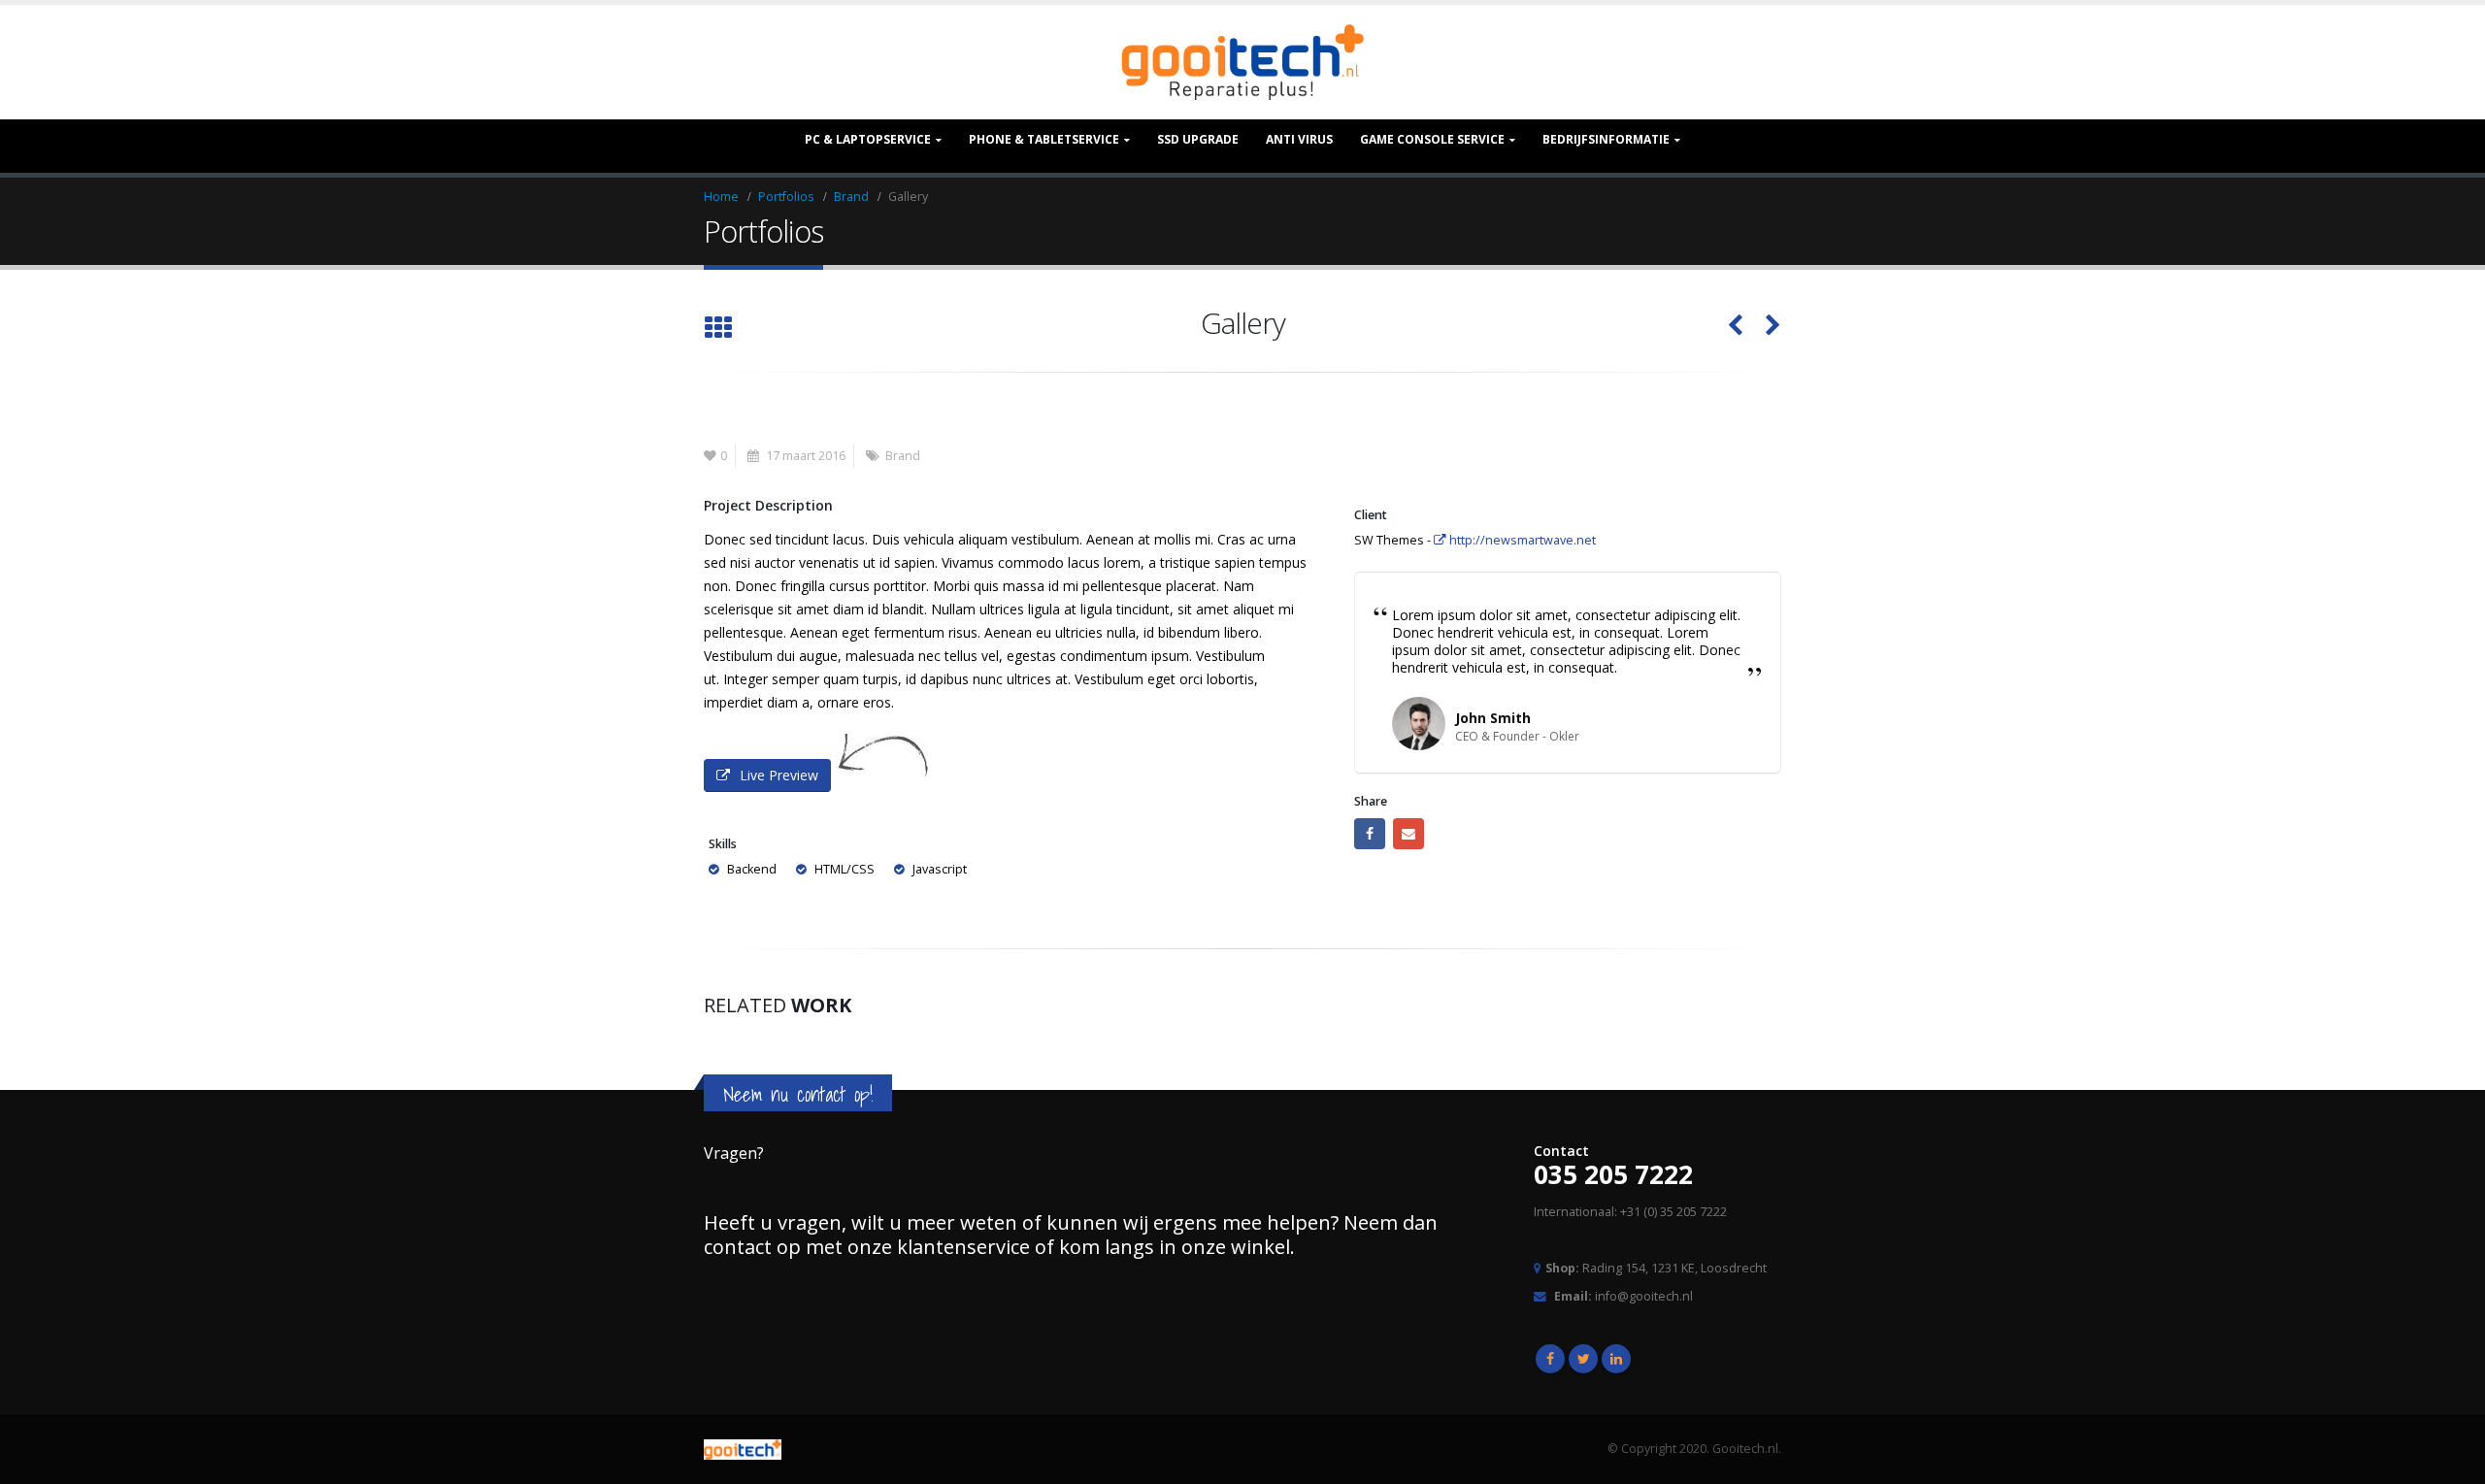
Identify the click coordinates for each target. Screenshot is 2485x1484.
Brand (903, 456)
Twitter (1583, 1359)
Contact (1561, 1151)
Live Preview (779, 775)
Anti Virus (1299, 139)
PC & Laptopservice (868, 139)
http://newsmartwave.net (1521, 540)
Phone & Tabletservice (1044, 139)
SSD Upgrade (1198, 139)
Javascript (940, 869)
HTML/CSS (845, 869)
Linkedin (1616, 1359)
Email (1408, 834)
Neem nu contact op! (798, 1094)
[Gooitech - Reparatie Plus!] (1242, 62)
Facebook (1370, 834)
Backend (752, 869)
